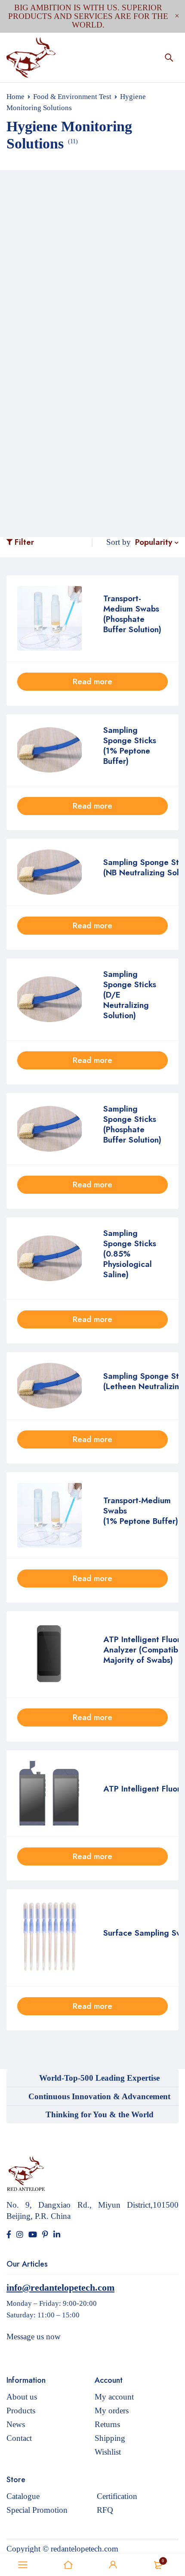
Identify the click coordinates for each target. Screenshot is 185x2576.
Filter (24, 542)
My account (114, 2397)
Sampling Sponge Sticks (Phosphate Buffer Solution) (132, 1124)
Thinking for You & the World (100, 2114)
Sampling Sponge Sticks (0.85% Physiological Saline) (130, 1254)
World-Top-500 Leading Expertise (99, 2078)
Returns (107, 2424)
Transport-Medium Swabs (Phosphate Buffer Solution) (132, 614)
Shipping (110, 2438)
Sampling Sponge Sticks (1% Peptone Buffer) (130, 746)
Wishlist (108, 2452)
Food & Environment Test (72, 97)
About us (22, 2397)
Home (15, 97)
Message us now (34, 2337)
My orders (112, 2411)
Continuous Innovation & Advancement (99, 2096)
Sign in (113, 2565)
